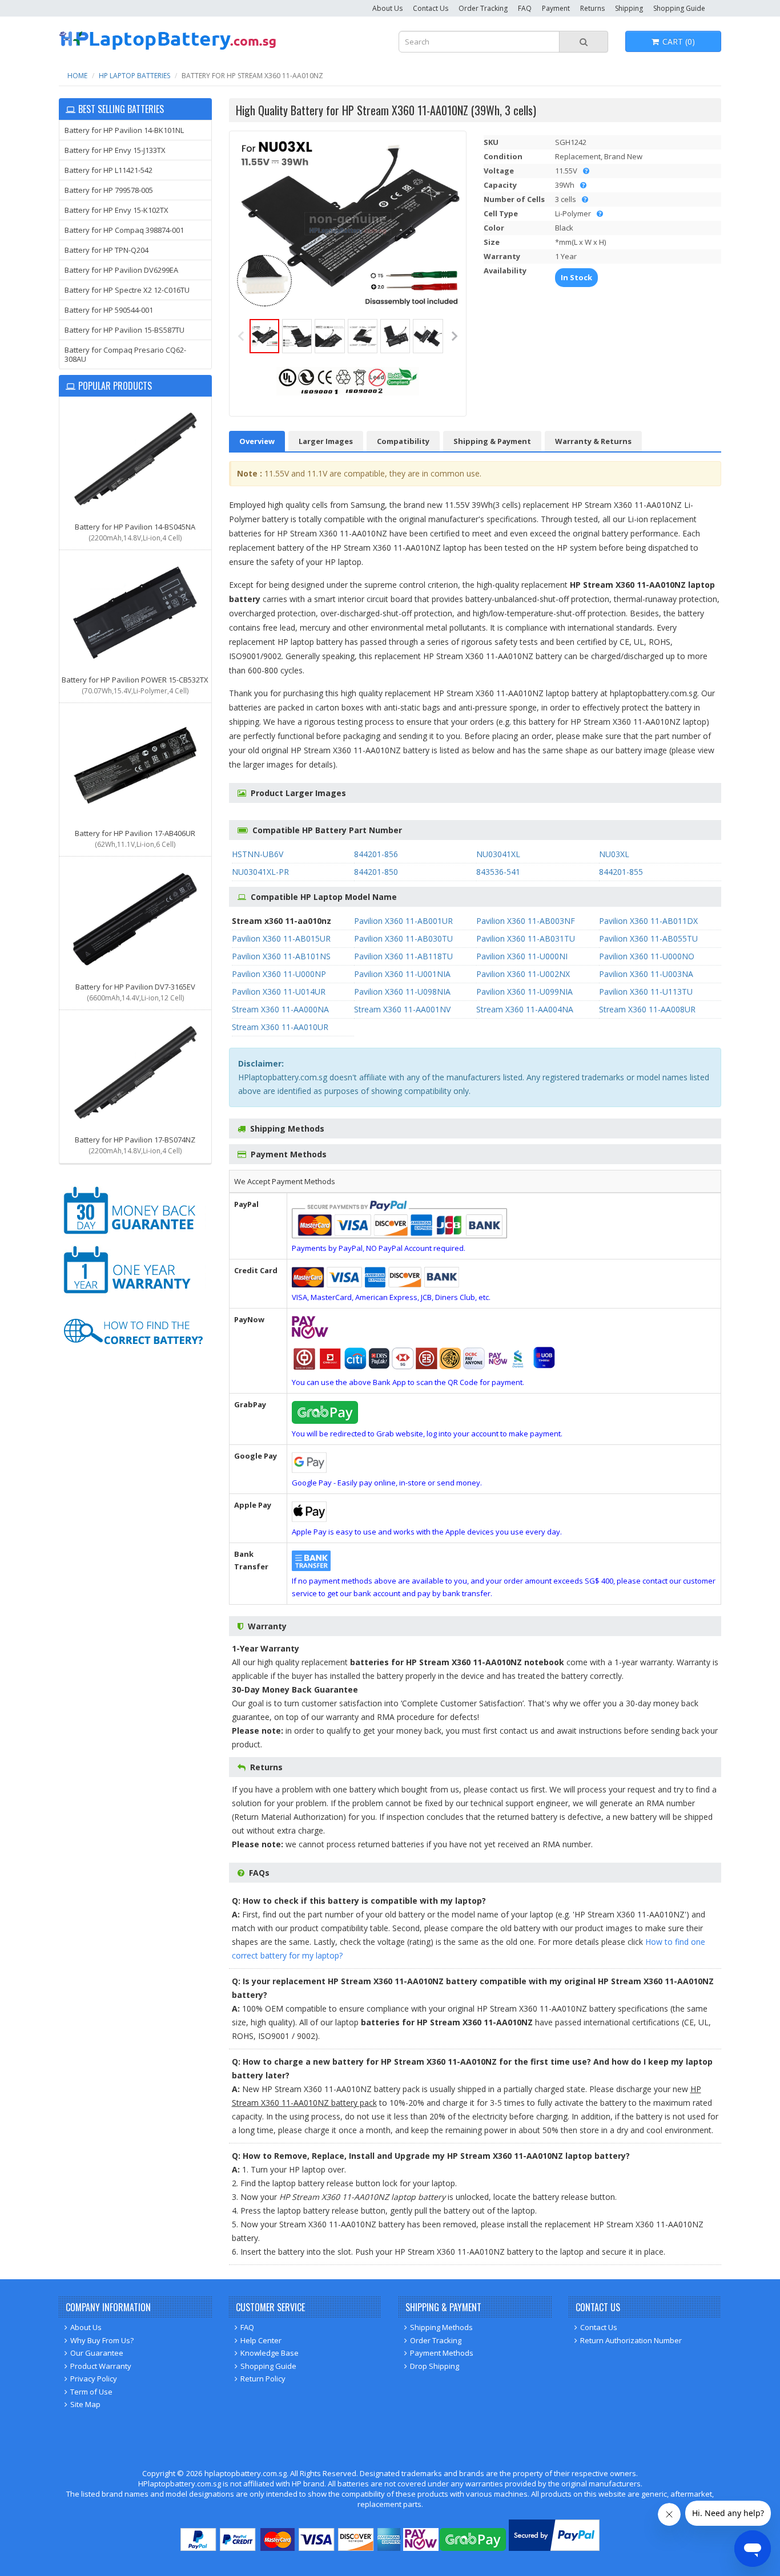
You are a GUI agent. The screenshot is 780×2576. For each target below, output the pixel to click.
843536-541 (498, 872)
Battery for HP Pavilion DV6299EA (121, 270)
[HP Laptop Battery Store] (167, 48)
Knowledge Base (270, 2353)
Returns (592, 8)
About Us (387, 8)
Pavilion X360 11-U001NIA (402, 974)
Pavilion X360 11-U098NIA (402, 992)
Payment (556, 8)
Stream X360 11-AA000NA (280, 1009)
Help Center (261, 2340)
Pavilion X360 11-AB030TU (403, 938)
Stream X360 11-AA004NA (525, 1009)
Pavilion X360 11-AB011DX (648, 921)
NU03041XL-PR (260, 872)
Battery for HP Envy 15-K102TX (116, 210)
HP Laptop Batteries (134, 76)
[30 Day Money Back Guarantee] (133, 1236)
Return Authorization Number (631, 2340)
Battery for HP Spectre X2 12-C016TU (127, 290)
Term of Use (91, 2392)
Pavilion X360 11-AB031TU (526, 938)
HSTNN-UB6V (258, 854)
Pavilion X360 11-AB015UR (281, 938)
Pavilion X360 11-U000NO (647, 956)
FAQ (525, 8)
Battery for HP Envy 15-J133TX (115, 150)
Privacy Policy (94, 2379)
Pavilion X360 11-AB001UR (403, 921)
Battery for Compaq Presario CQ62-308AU (125, 354)
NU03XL (614, 854)
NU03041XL (498, 854)
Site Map (85, 2404)
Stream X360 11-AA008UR (647, 1009)
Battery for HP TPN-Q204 (106, 250)
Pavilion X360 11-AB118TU (403, 956)
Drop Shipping (435, 2366)
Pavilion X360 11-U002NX (523, 974)
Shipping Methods (441, 2327)
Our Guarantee (97, 2353)
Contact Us (431, 8)
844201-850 (376, 872)
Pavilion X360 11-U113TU (646, 992)
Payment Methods (442, 2353)
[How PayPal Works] (554, 2548)
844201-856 (376, 854)
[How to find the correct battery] (133, 1355)
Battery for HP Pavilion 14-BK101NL (124, 130)
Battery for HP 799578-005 (109, 190)
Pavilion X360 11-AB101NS (281, 956)
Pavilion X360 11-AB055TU (648, 938)
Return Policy (263, 2379)
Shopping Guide (679, 8)
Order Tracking (483, 8)
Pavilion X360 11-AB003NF (526, 921)
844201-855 (621, 872)
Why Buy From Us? (102, 2340)
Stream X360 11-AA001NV (402, 1009)
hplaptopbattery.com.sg (246, 2473)
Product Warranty (101, 2366)
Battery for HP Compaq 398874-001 (124, 230)
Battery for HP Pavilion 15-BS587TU (124, 330)
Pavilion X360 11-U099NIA (524, 992)
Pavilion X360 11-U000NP (279, 974)
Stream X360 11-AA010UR (280, 1027)
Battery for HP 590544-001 (109, 310)
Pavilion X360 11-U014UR (279, 992)
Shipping (629, 8)
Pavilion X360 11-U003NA (646, 974)
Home (77, 76)
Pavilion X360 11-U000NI (522, 956)
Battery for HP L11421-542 (108, 170)
